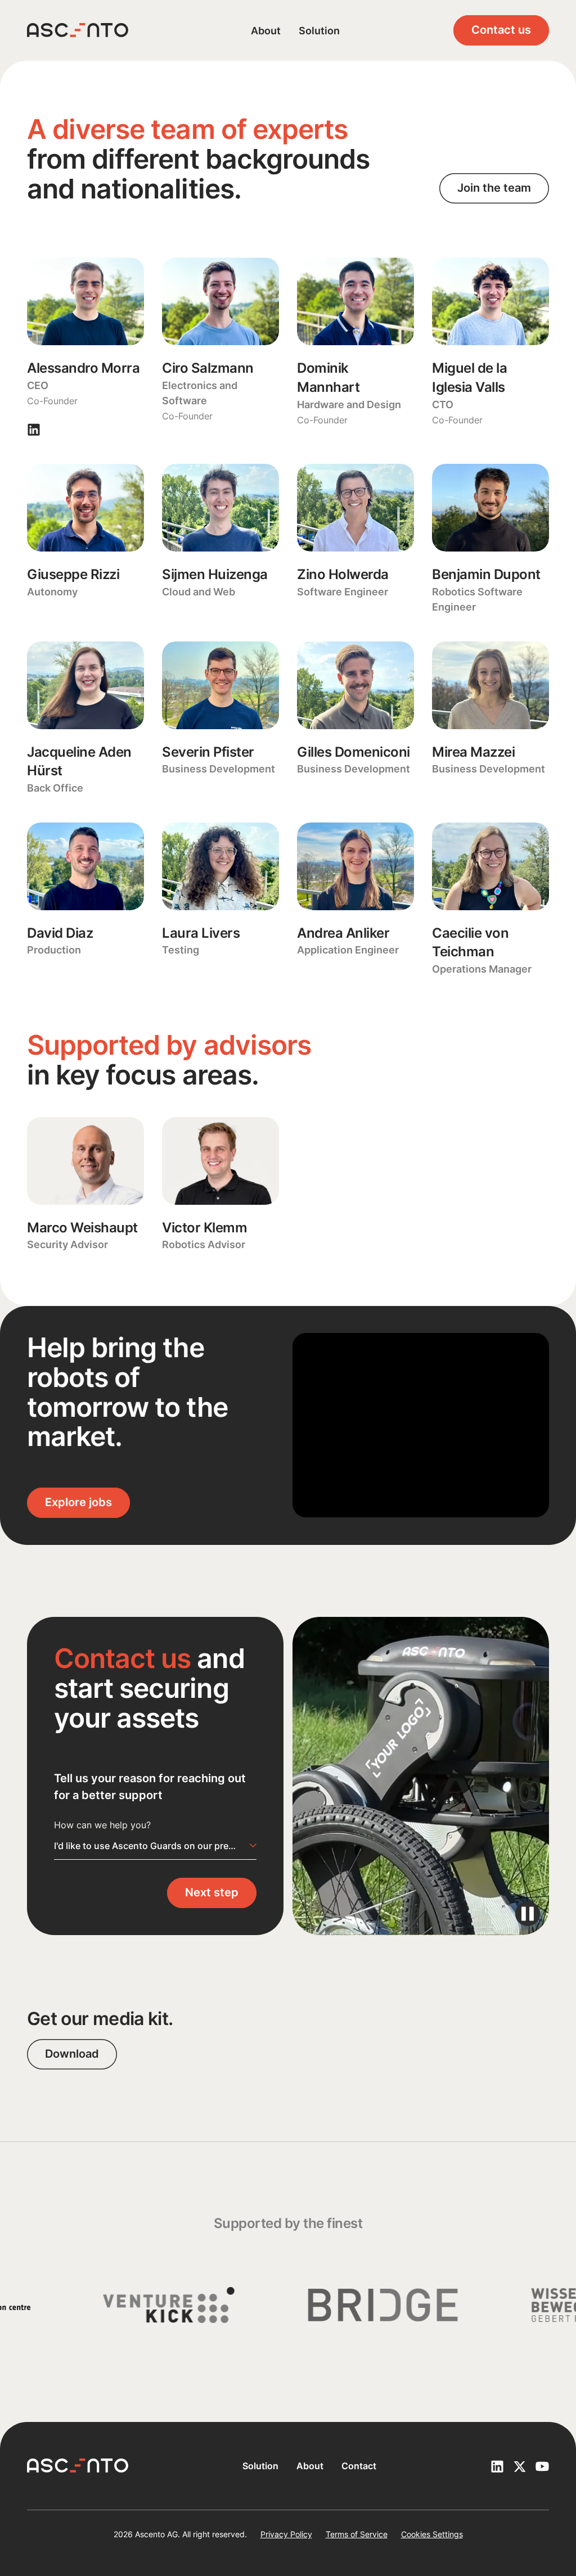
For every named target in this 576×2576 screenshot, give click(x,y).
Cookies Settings (432, 2534)
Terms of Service (357, 2534)
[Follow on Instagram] (34, 429)
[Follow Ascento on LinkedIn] (497, 2466)
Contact (359, 2466)
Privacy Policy (286, 2534)
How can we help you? (102, 1825)
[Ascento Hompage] (78, 30)
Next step (212, 1892)
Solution (319, 31)
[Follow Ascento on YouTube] (542, 2466)
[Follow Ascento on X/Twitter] (520, 2466)
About (266, 31)
